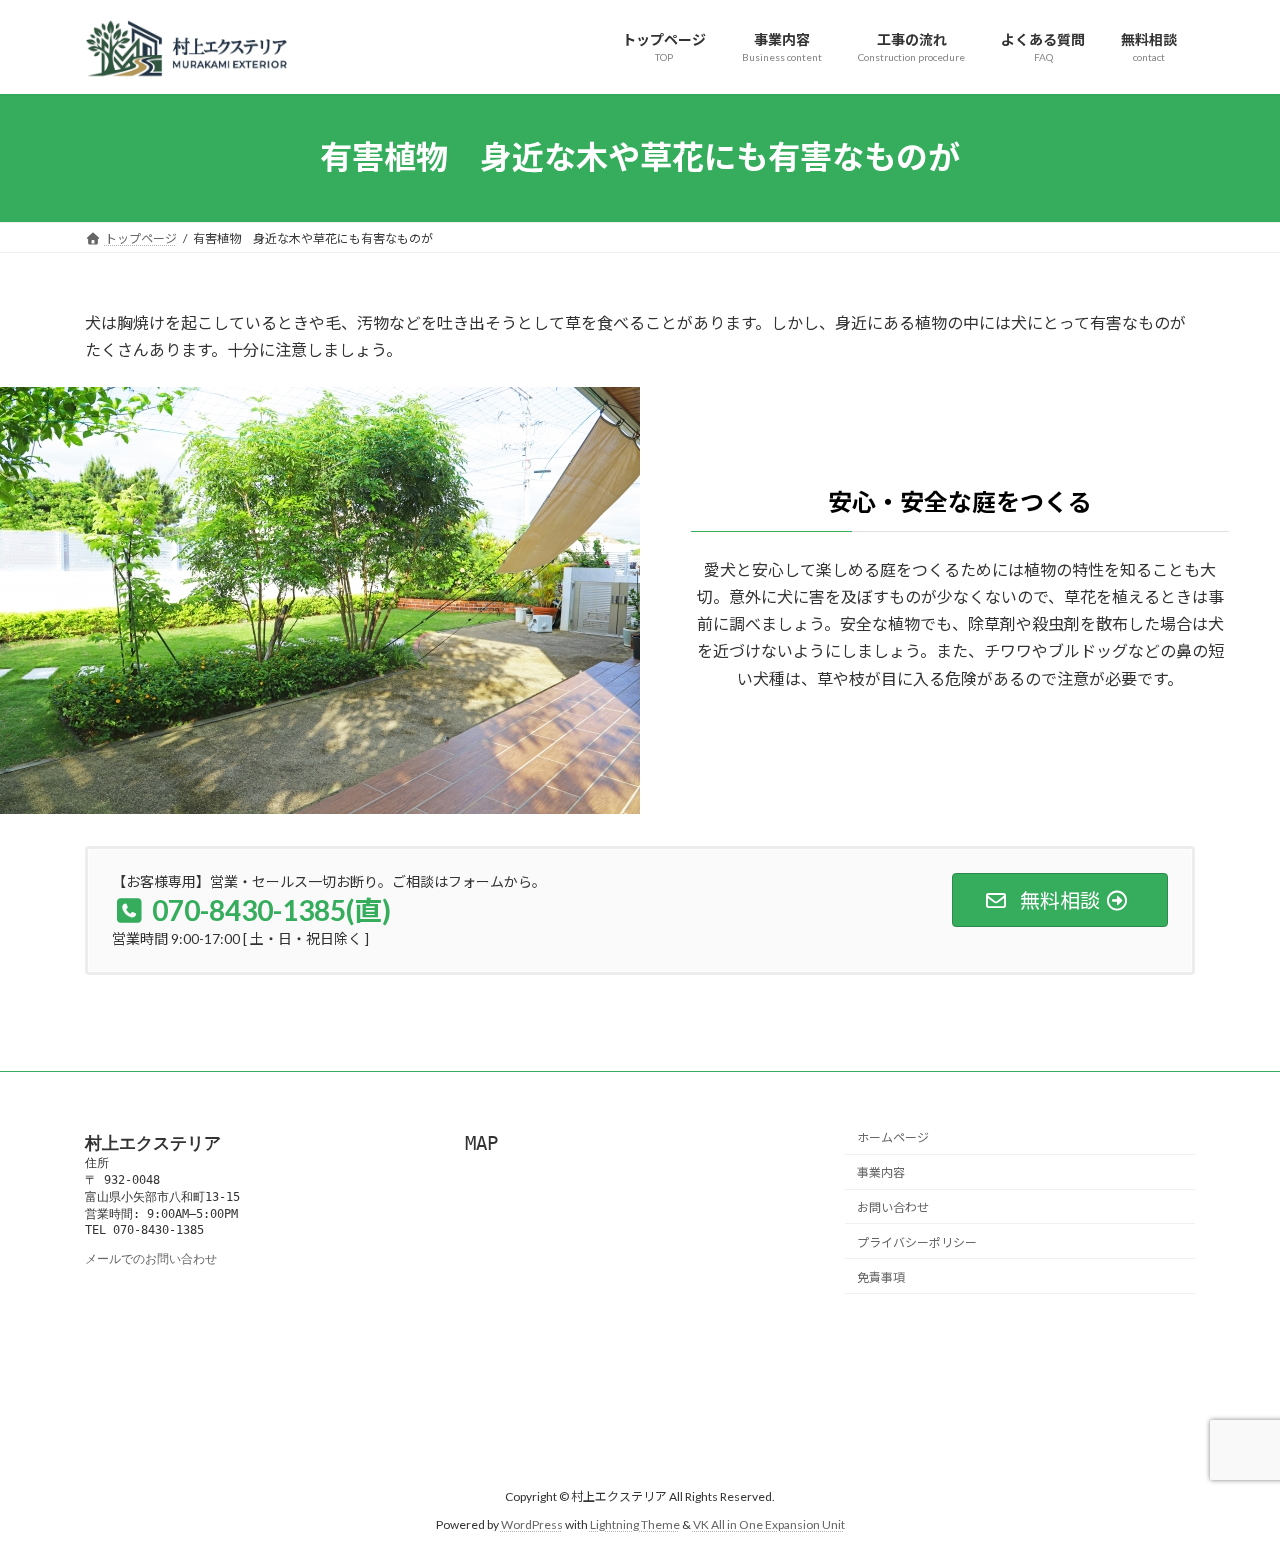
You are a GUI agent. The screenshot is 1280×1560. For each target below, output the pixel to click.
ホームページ (893, 1138)
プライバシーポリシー (917, 1242)
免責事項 (881, 1277)
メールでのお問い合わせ (151, 1259)
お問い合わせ (893, 1207)
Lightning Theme (635, 1525)
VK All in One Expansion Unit (769, 1525)
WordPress (532, 1525)
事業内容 (881, 1172)
